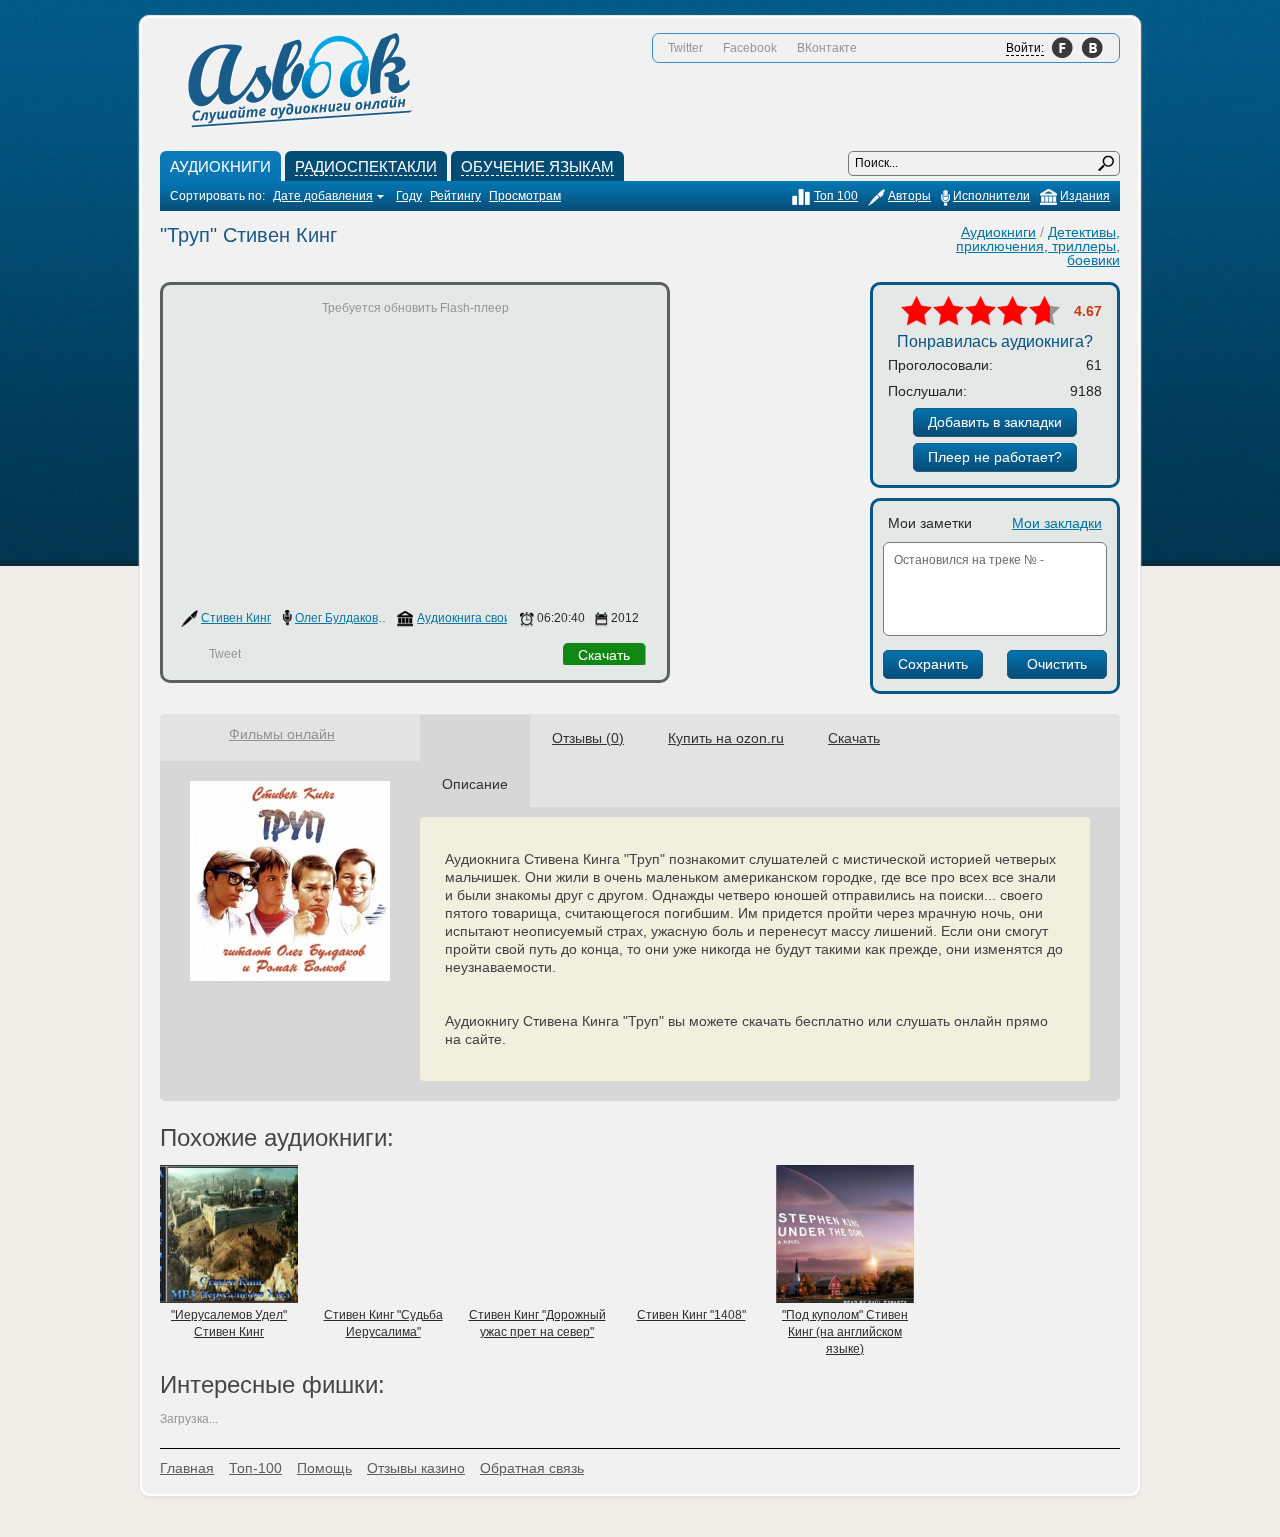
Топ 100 (836, 196)
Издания (1085, 196)
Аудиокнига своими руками (493, 618)
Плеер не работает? (995, 457)
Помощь (324, 1468)
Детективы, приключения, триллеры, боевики (1038, 246)
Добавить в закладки (995, 422)
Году (409, 196)
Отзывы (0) (588, 738)
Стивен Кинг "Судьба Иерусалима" (383, 1323)
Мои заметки (930, 523)
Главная (187, 1468)
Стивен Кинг (236, 618)
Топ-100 (255, 1468)
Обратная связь (532, 1468)
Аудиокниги (998, 232)
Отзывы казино (416, 1468)
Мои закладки (1057, 523)
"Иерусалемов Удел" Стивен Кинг (229, 1323)
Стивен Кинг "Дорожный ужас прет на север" (537, 1323)
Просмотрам (525, 196)
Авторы (909, 196)
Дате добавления (323, 196)
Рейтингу (455, 196)
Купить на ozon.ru (726, 738)
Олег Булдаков (336, 618)
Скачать (604, 655)
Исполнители (991, 196)
